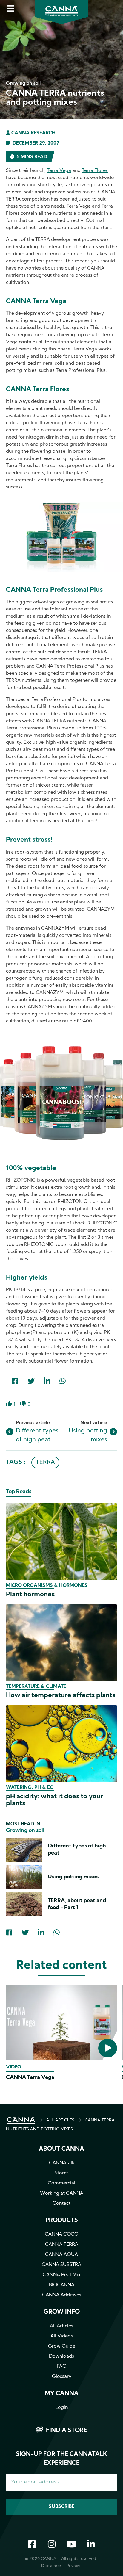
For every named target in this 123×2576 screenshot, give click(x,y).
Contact (61, 2204)
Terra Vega (59, 171)
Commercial (61, 2183)
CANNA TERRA (62, 2245)
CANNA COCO (61, 2234)
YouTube (71, 2545)
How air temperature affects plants (61, 1696)
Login (61, 2408)
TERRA (45, 1462)
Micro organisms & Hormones (47, 1586)
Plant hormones (30, 1595)
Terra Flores (95, 171)
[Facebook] (15, 1382)
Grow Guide (62, 2346)
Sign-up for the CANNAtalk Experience (61, 2459)
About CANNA (61, 2149)
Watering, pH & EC (30, 1788)
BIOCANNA (62, 2285)
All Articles (61, 2326)
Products (62, 2220)
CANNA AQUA (61, 2255)
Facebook (32, 2545)
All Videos (62, 2336)
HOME (21, 2121)
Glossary (62, 2377)
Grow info (62, 2312)
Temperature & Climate (36, 1687)
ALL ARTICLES (60, 2120)
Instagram (52, 2545)
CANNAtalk (62, 2163)
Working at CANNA (62, 2193)
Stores (62, 2173)
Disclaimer (51, 2566)
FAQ (62, 2367)
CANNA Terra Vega (30, 2078)
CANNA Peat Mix (62, 2275)
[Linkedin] (47, 1382)
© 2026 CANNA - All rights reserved (61, 2559)
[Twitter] (31, 1382)
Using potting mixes (73, 1877)
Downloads (61, 2356)
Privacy (73, 2566)
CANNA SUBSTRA (61, 2265)
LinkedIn (91, 2545)
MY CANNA (62, 2394)
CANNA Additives (62, 2295)
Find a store (66, 2431)
